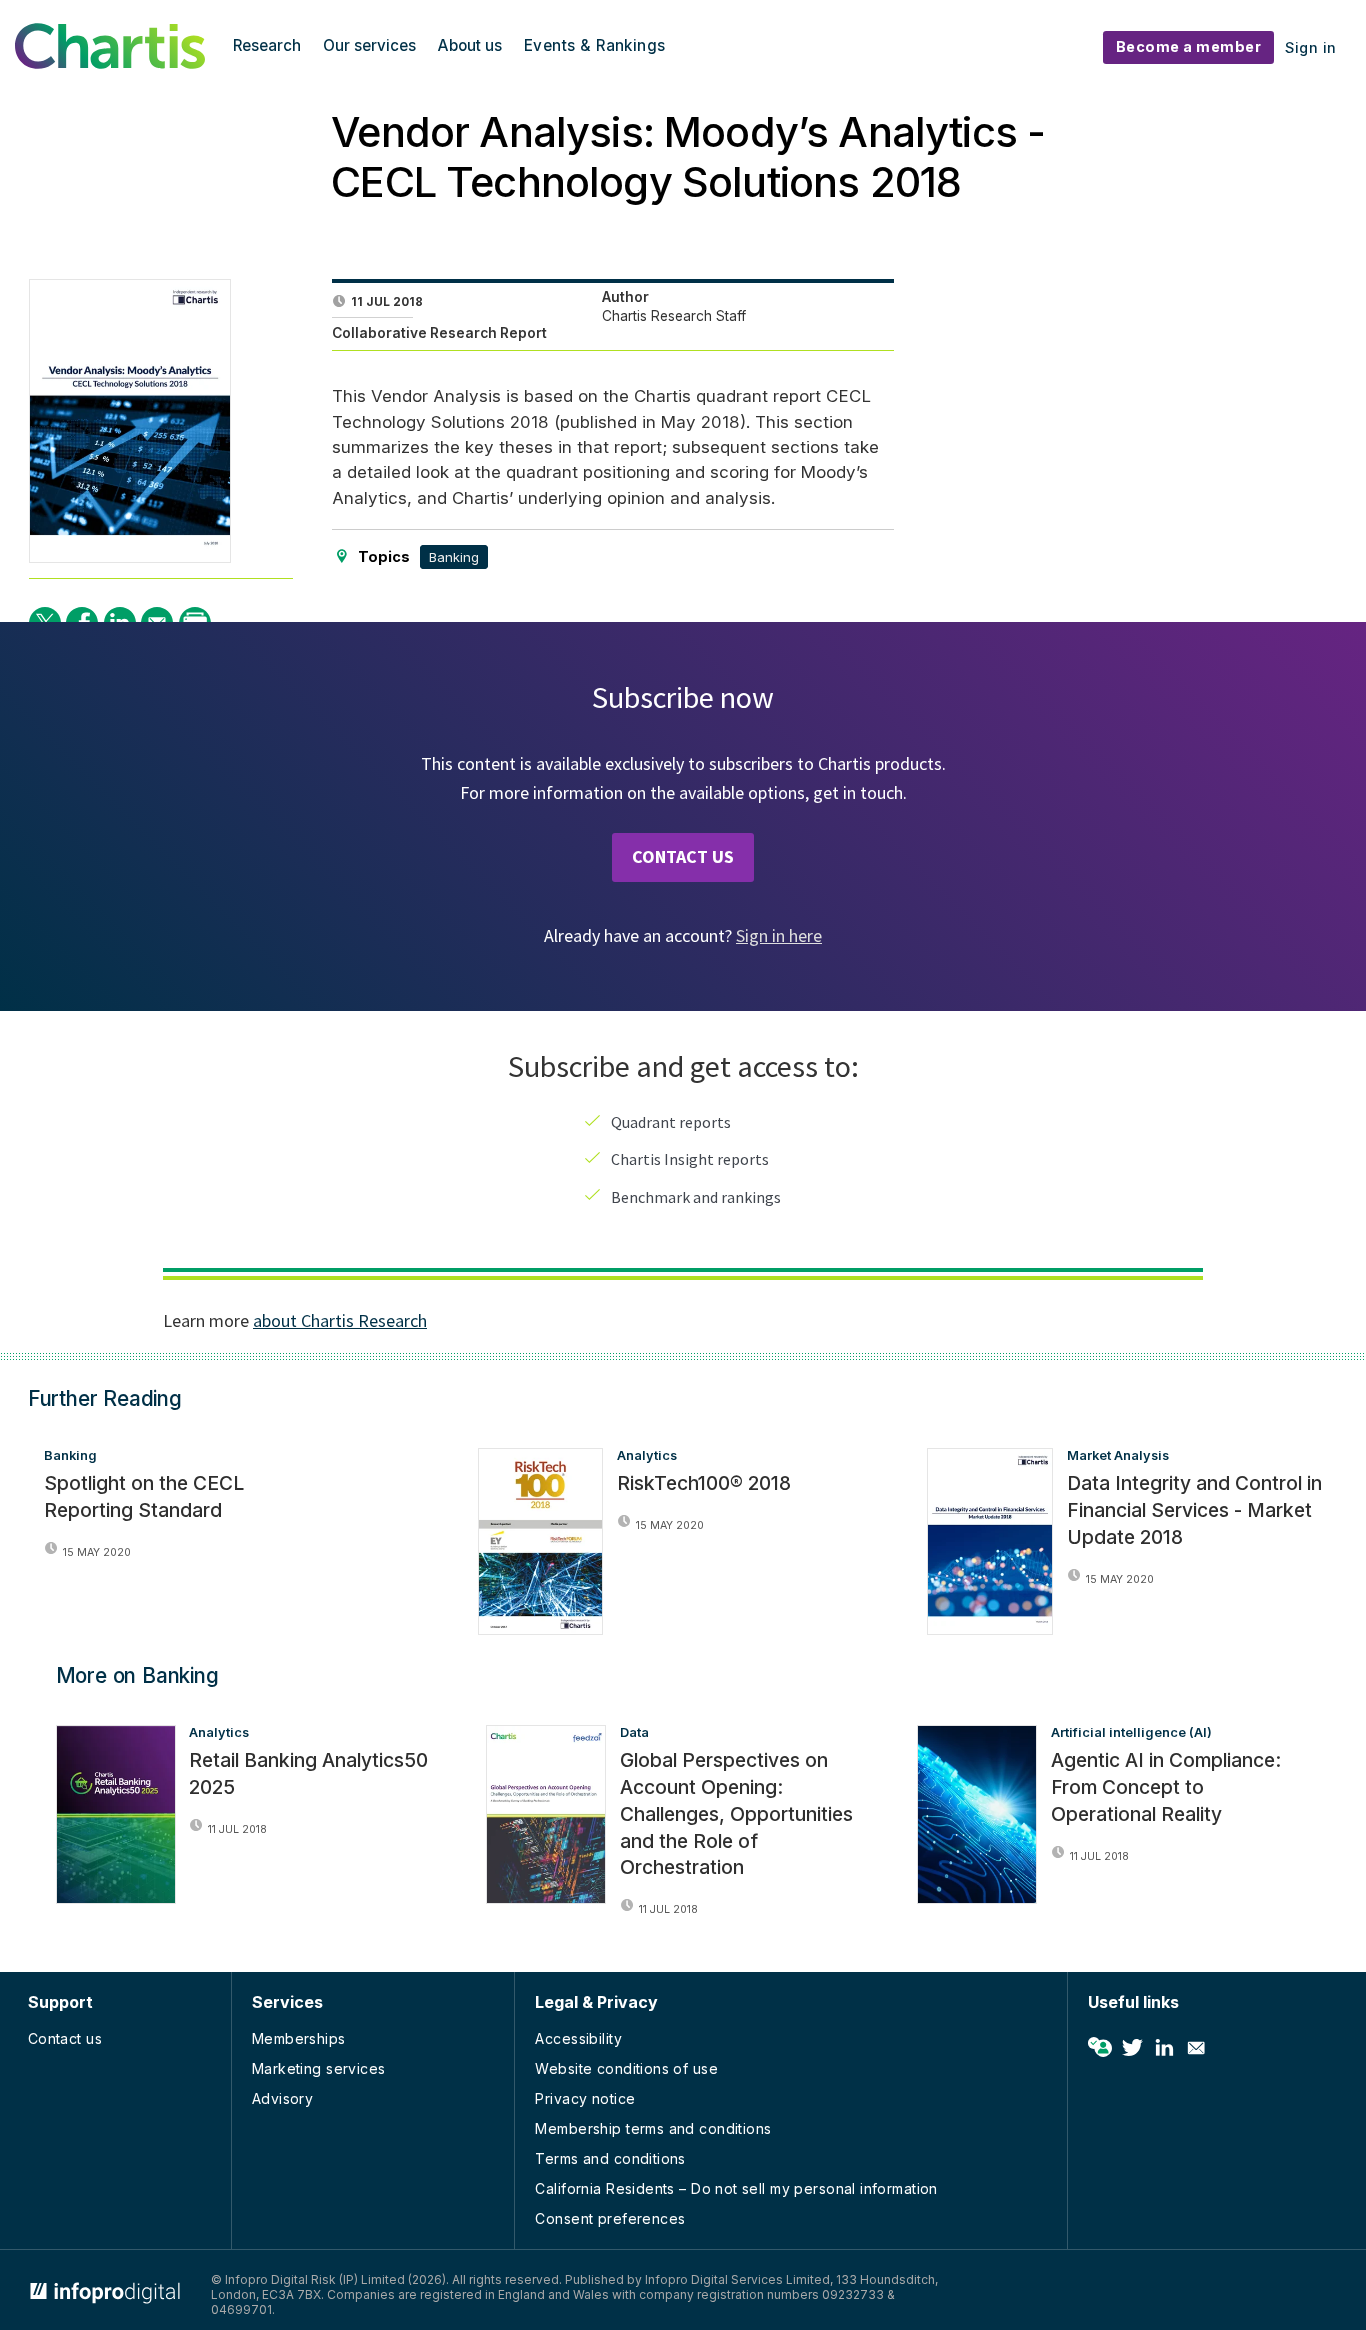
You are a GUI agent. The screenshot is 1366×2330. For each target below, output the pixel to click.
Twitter (1132, 2048)
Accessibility (578, 2038)
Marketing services (319, 2068)
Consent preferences (610, 2218)
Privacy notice (585, 2098)
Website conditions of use (626, 2068)
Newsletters (1196, 2048)
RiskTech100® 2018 (704, 1483)
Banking (454, 557)
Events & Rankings (595, 45)
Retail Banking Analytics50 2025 (308, 1773)
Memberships (299, 2038)
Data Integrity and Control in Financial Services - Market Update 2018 (1194, 1510)
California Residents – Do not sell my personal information (736, 2188)
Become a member (1189, 46)
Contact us (65, 2038)
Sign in (1311, 47)
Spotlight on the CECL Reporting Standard (144, 1496)
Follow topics (1100, 2048)
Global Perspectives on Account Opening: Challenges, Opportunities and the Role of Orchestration (736, 1814)
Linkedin (1164, 2048)
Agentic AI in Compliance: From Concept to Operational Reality (1166, 1787)
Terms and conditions (610, 2158)
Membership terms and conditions (653, 2128)
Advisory (282, 2098)
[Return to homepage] (110, 63)
